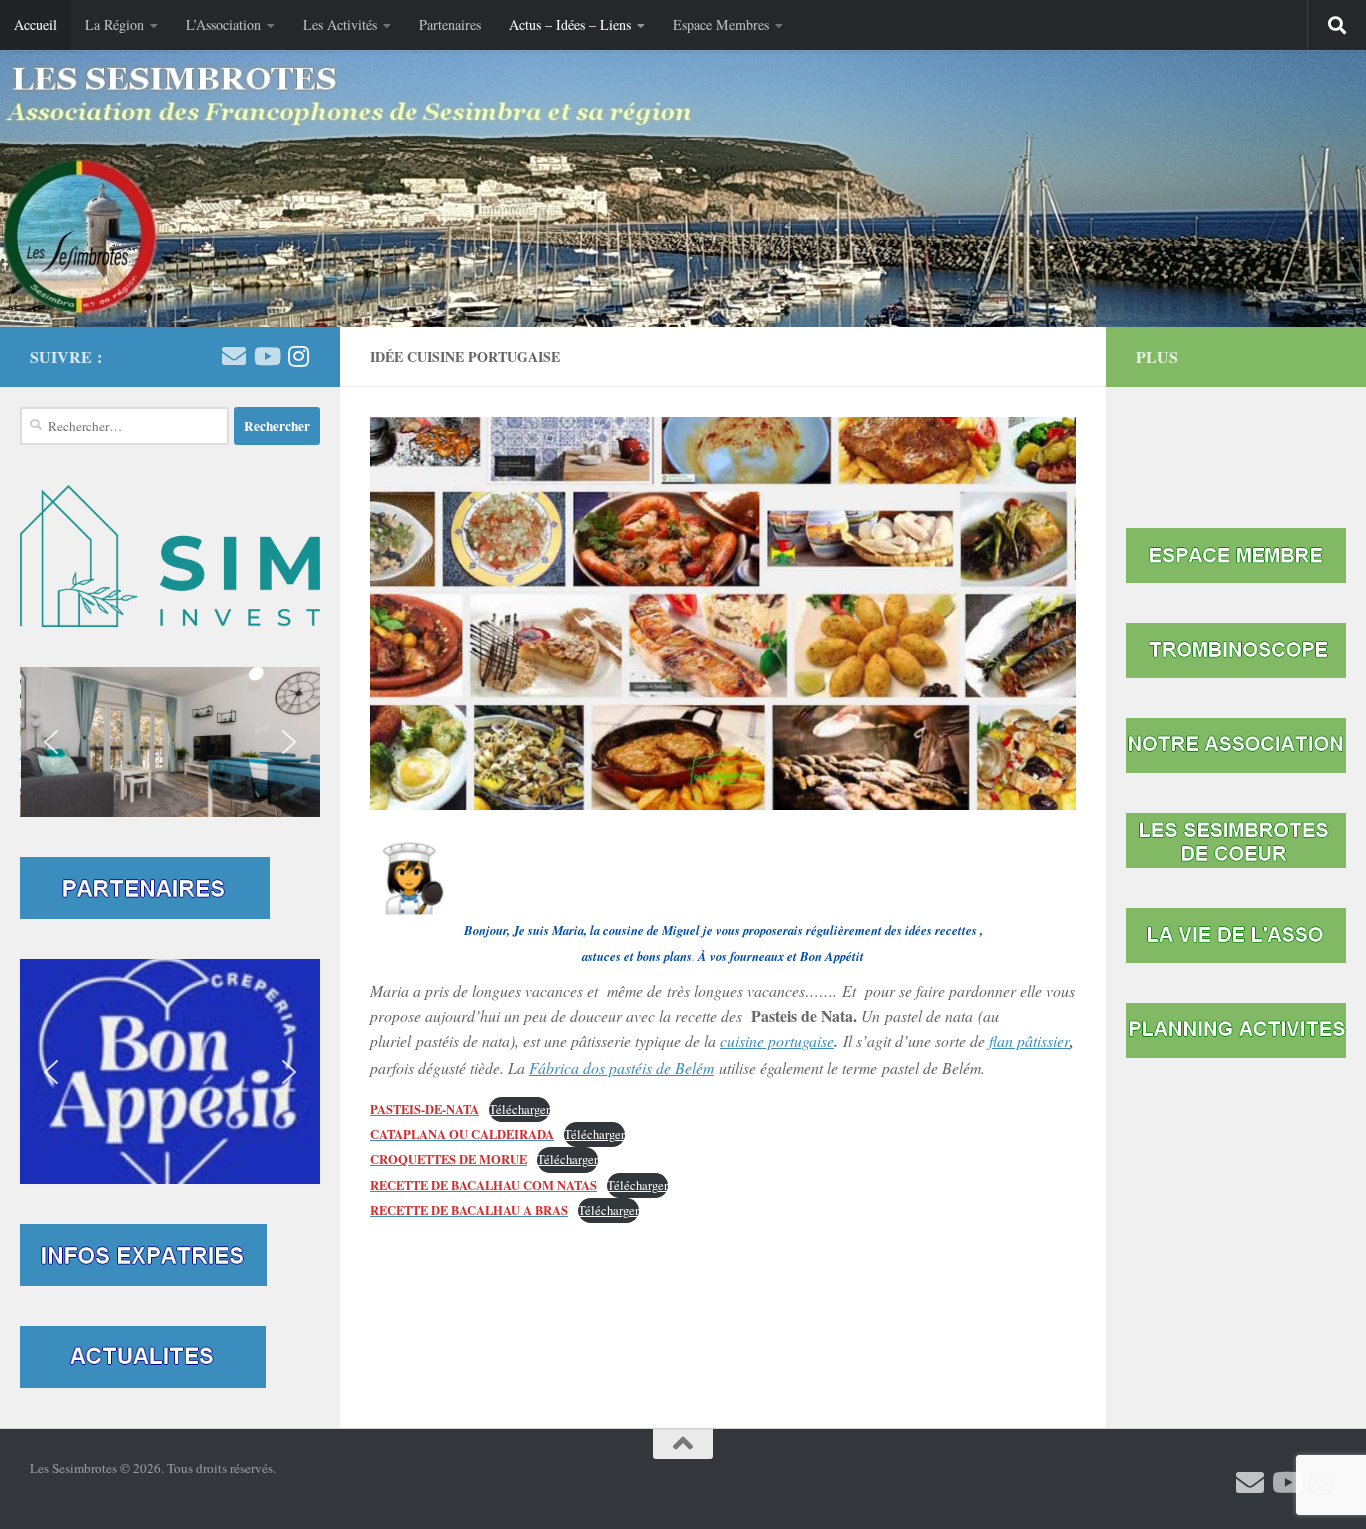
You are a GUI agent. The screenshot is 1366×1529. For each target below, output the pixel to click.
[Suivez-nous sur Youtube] (266, 356)
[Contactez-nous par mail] (234, 356)
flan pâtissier (1029, 1040)
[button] (170, 742)
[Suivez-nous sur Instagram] (298, 356)
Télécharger (519, 1109)
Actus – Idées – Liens (570, 24)
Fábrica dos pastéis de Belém (621, 1067)
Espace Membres (721, 24)
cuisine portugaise (777, 1040)
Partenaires (450, 24)
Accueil (35, 24)
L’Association (223, 24)
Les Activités (340, 24)
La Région (114, 24)
